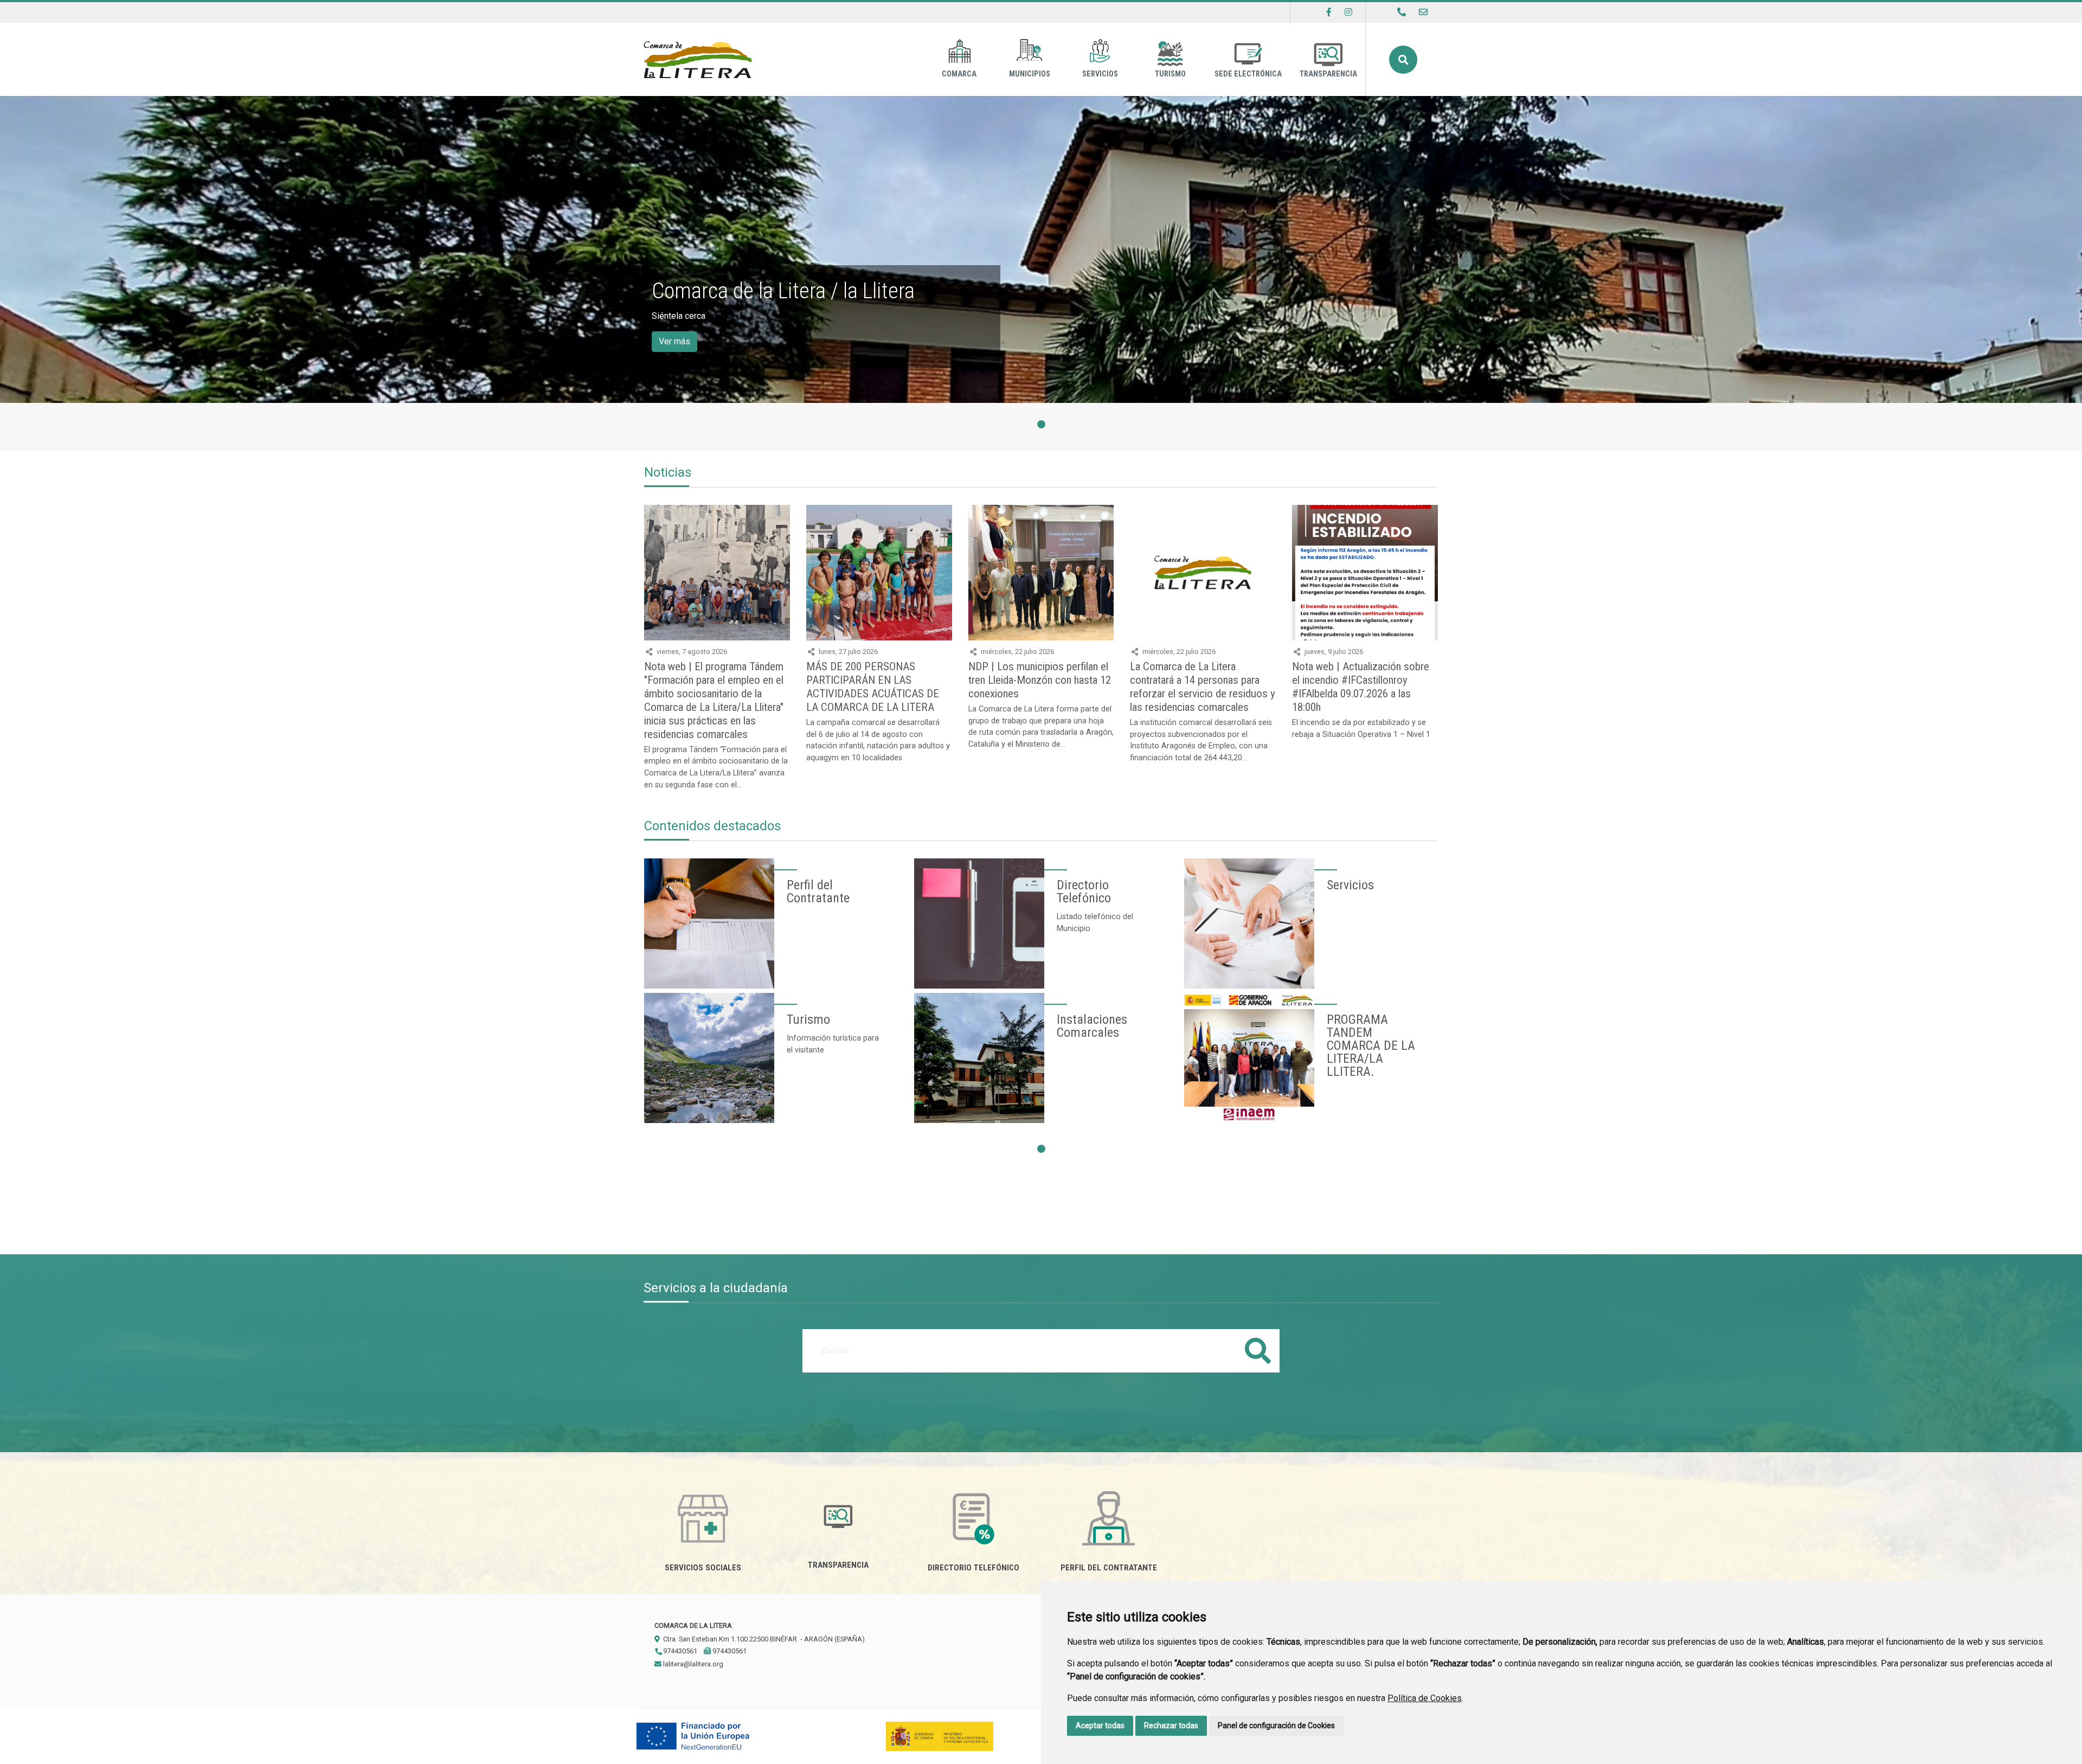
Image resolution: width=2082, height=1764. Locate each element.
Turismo (1170, 74)
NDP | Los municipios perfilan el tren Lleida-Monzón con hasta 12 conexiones (1040, 680)
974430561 (679, 1651)
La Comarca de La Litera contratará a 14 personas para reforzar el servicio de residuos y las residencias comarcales (1203, 687)
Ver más (674, 341)
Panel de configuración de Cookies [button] (1276, 1725)
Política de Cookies (1425, 1698)
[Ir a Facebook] (1329, 12)
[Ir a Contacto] (1423, 12)
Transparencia (1328, 74)
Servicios (1100, 74)
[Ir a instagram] (1348, 12)
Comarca (959, 74)
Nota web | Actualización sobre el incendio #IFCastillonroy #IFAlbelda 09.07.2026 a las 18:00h (1361, 687)
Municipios (1030, 74)
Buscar (1403, 60)
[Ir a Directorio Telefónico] (1402, 12)
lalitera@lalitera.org (692, 1664)
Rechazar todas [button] (1171, 1725)
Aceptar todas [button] (1100, 1725)
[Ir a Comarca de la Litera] (698, 59)
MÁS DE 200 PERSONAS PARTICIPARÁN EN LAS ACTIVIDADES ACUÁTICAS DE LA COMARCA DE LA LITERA (873, 687)
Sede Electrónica (1248, 74)
